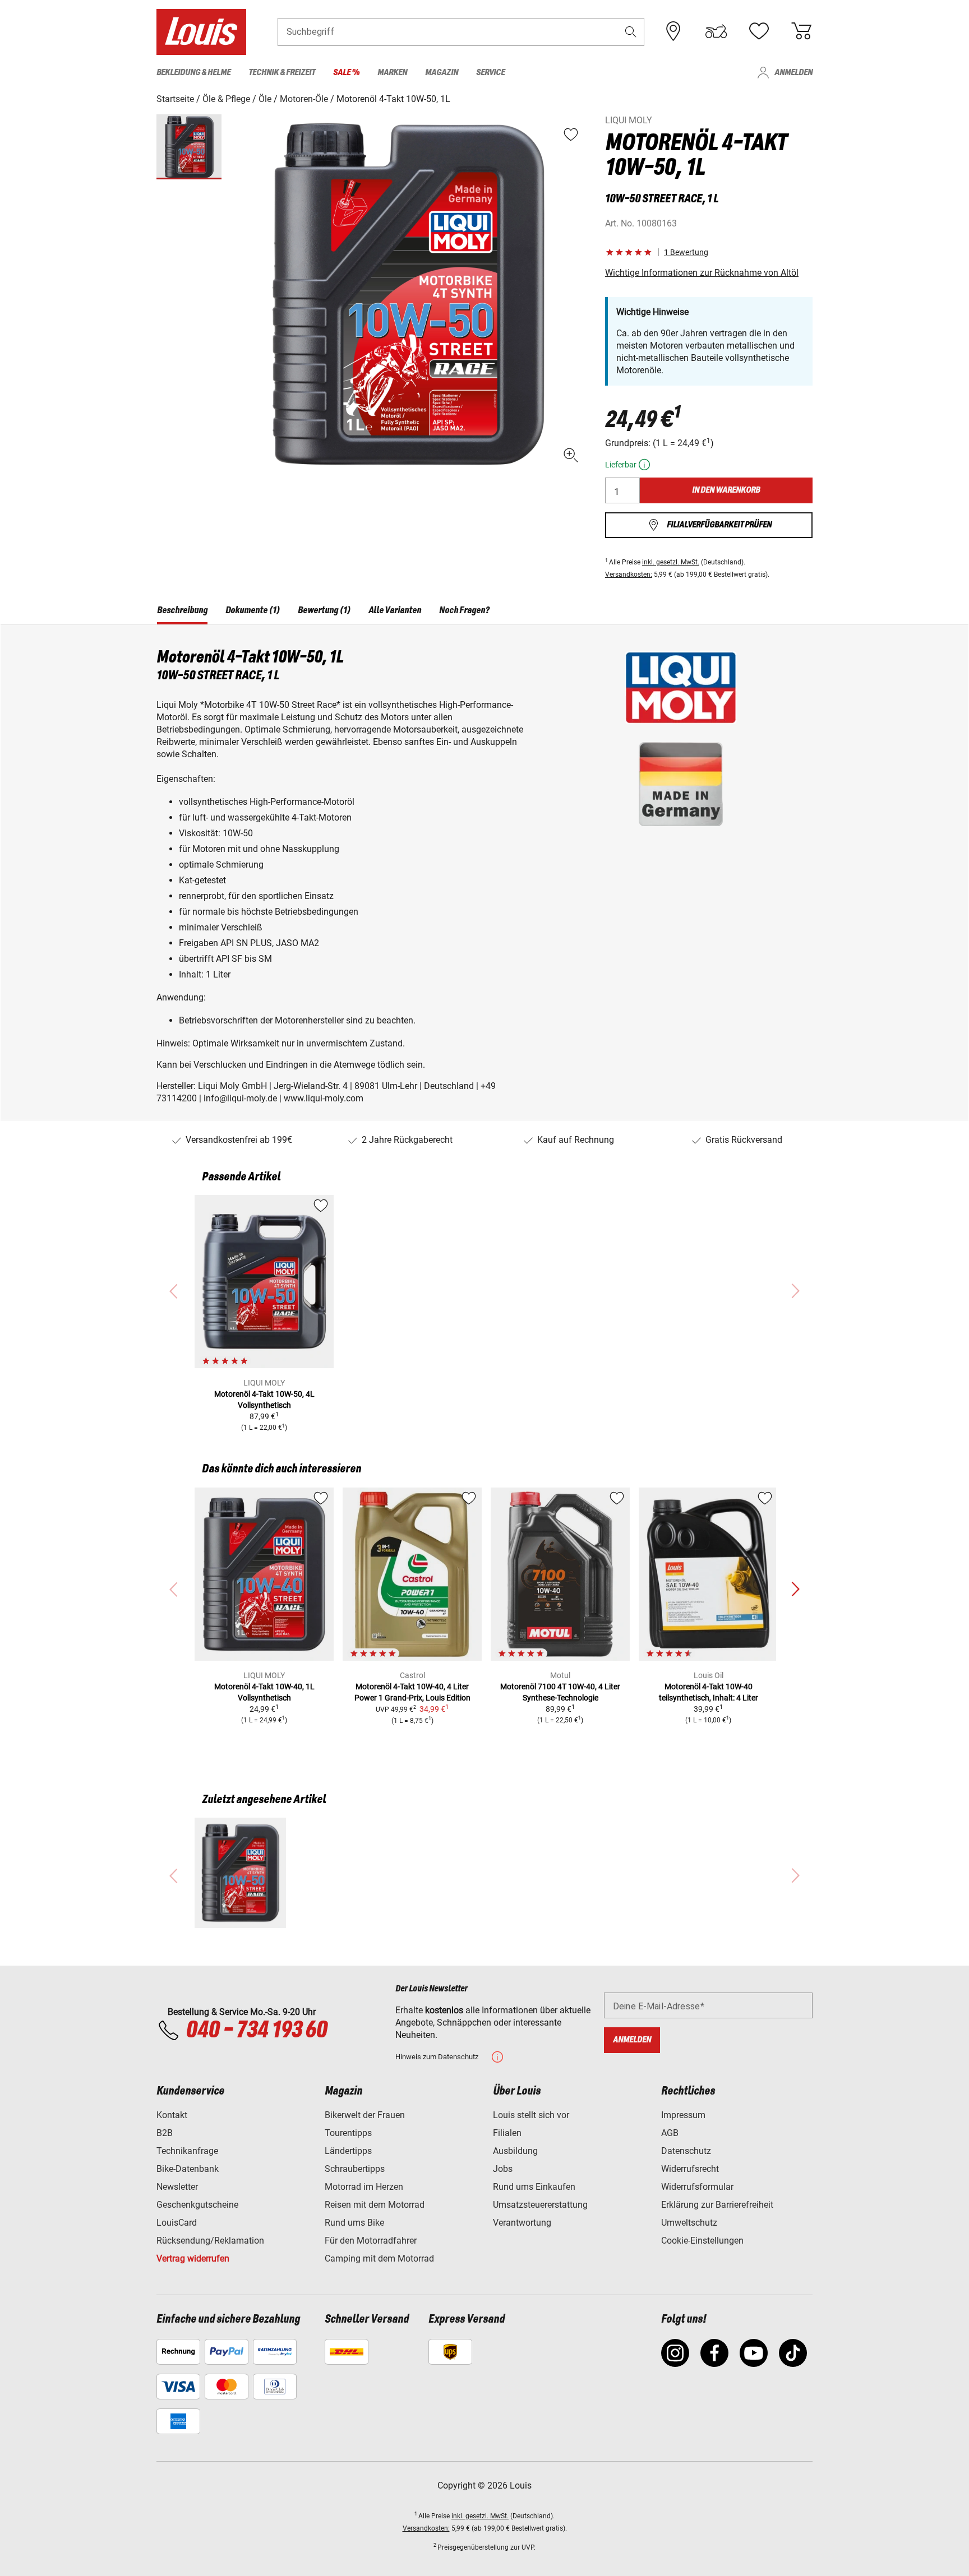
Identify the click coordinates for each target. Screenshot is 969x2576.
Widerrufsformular (697, 2187)
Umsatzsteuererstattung (540, 2205)
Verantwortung (522, 2223)
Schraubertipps (355, 2169)
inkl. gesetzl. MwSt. (671, 562)
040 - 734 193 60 (256, 2031)
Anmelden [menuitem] (793, 73)
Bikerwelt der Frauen (365, 2115)
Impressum (683, 2115)
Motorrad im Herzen (364, 2187)
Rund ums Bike (354, 2223)
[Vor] (795, 1590)
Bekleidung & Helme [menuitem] (193, 73)
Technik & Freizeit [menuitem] (282, 73)
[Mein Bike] (716, 31)
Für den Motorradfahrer (371, 2241)
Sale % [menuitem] (346, 73)
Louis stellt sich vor (531, 2115)
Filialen (507, 2133)
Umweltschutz (689, 2223)
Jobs (503, 2169)
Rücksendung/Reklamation (210, 2241)
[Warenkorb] (801, 31)
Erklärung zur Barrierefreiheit (717, 2205)
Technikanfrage (187, 2151)
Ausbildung (515, 2151)
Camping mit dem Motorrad (379, 2258)
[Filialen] (673, 31)
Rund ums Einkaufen (534, 2187)
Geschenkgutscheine (197, 2205)
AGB (670, 2133)
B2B (165, 2133)
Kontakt (172, 2115)
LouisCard (177, 2223)
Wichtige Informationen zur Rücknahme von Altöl (702, 273)
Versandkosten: (629, 574)
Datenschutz (686, 2151)
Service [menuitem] (490, 73)
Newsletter (177, 2187)
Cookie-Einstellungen (702, 2241)
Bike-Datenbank (188, 2169)
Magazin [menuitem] (442, 73)
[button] (631, 32)
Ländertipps (348, 2151)
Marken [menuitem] (392, 73)
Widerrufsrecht (690, 2169)
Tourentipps (348, 2133)
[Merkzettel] (759, 31)
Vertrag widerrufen (193, 2258)
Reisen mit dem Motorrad (375, 2205)
